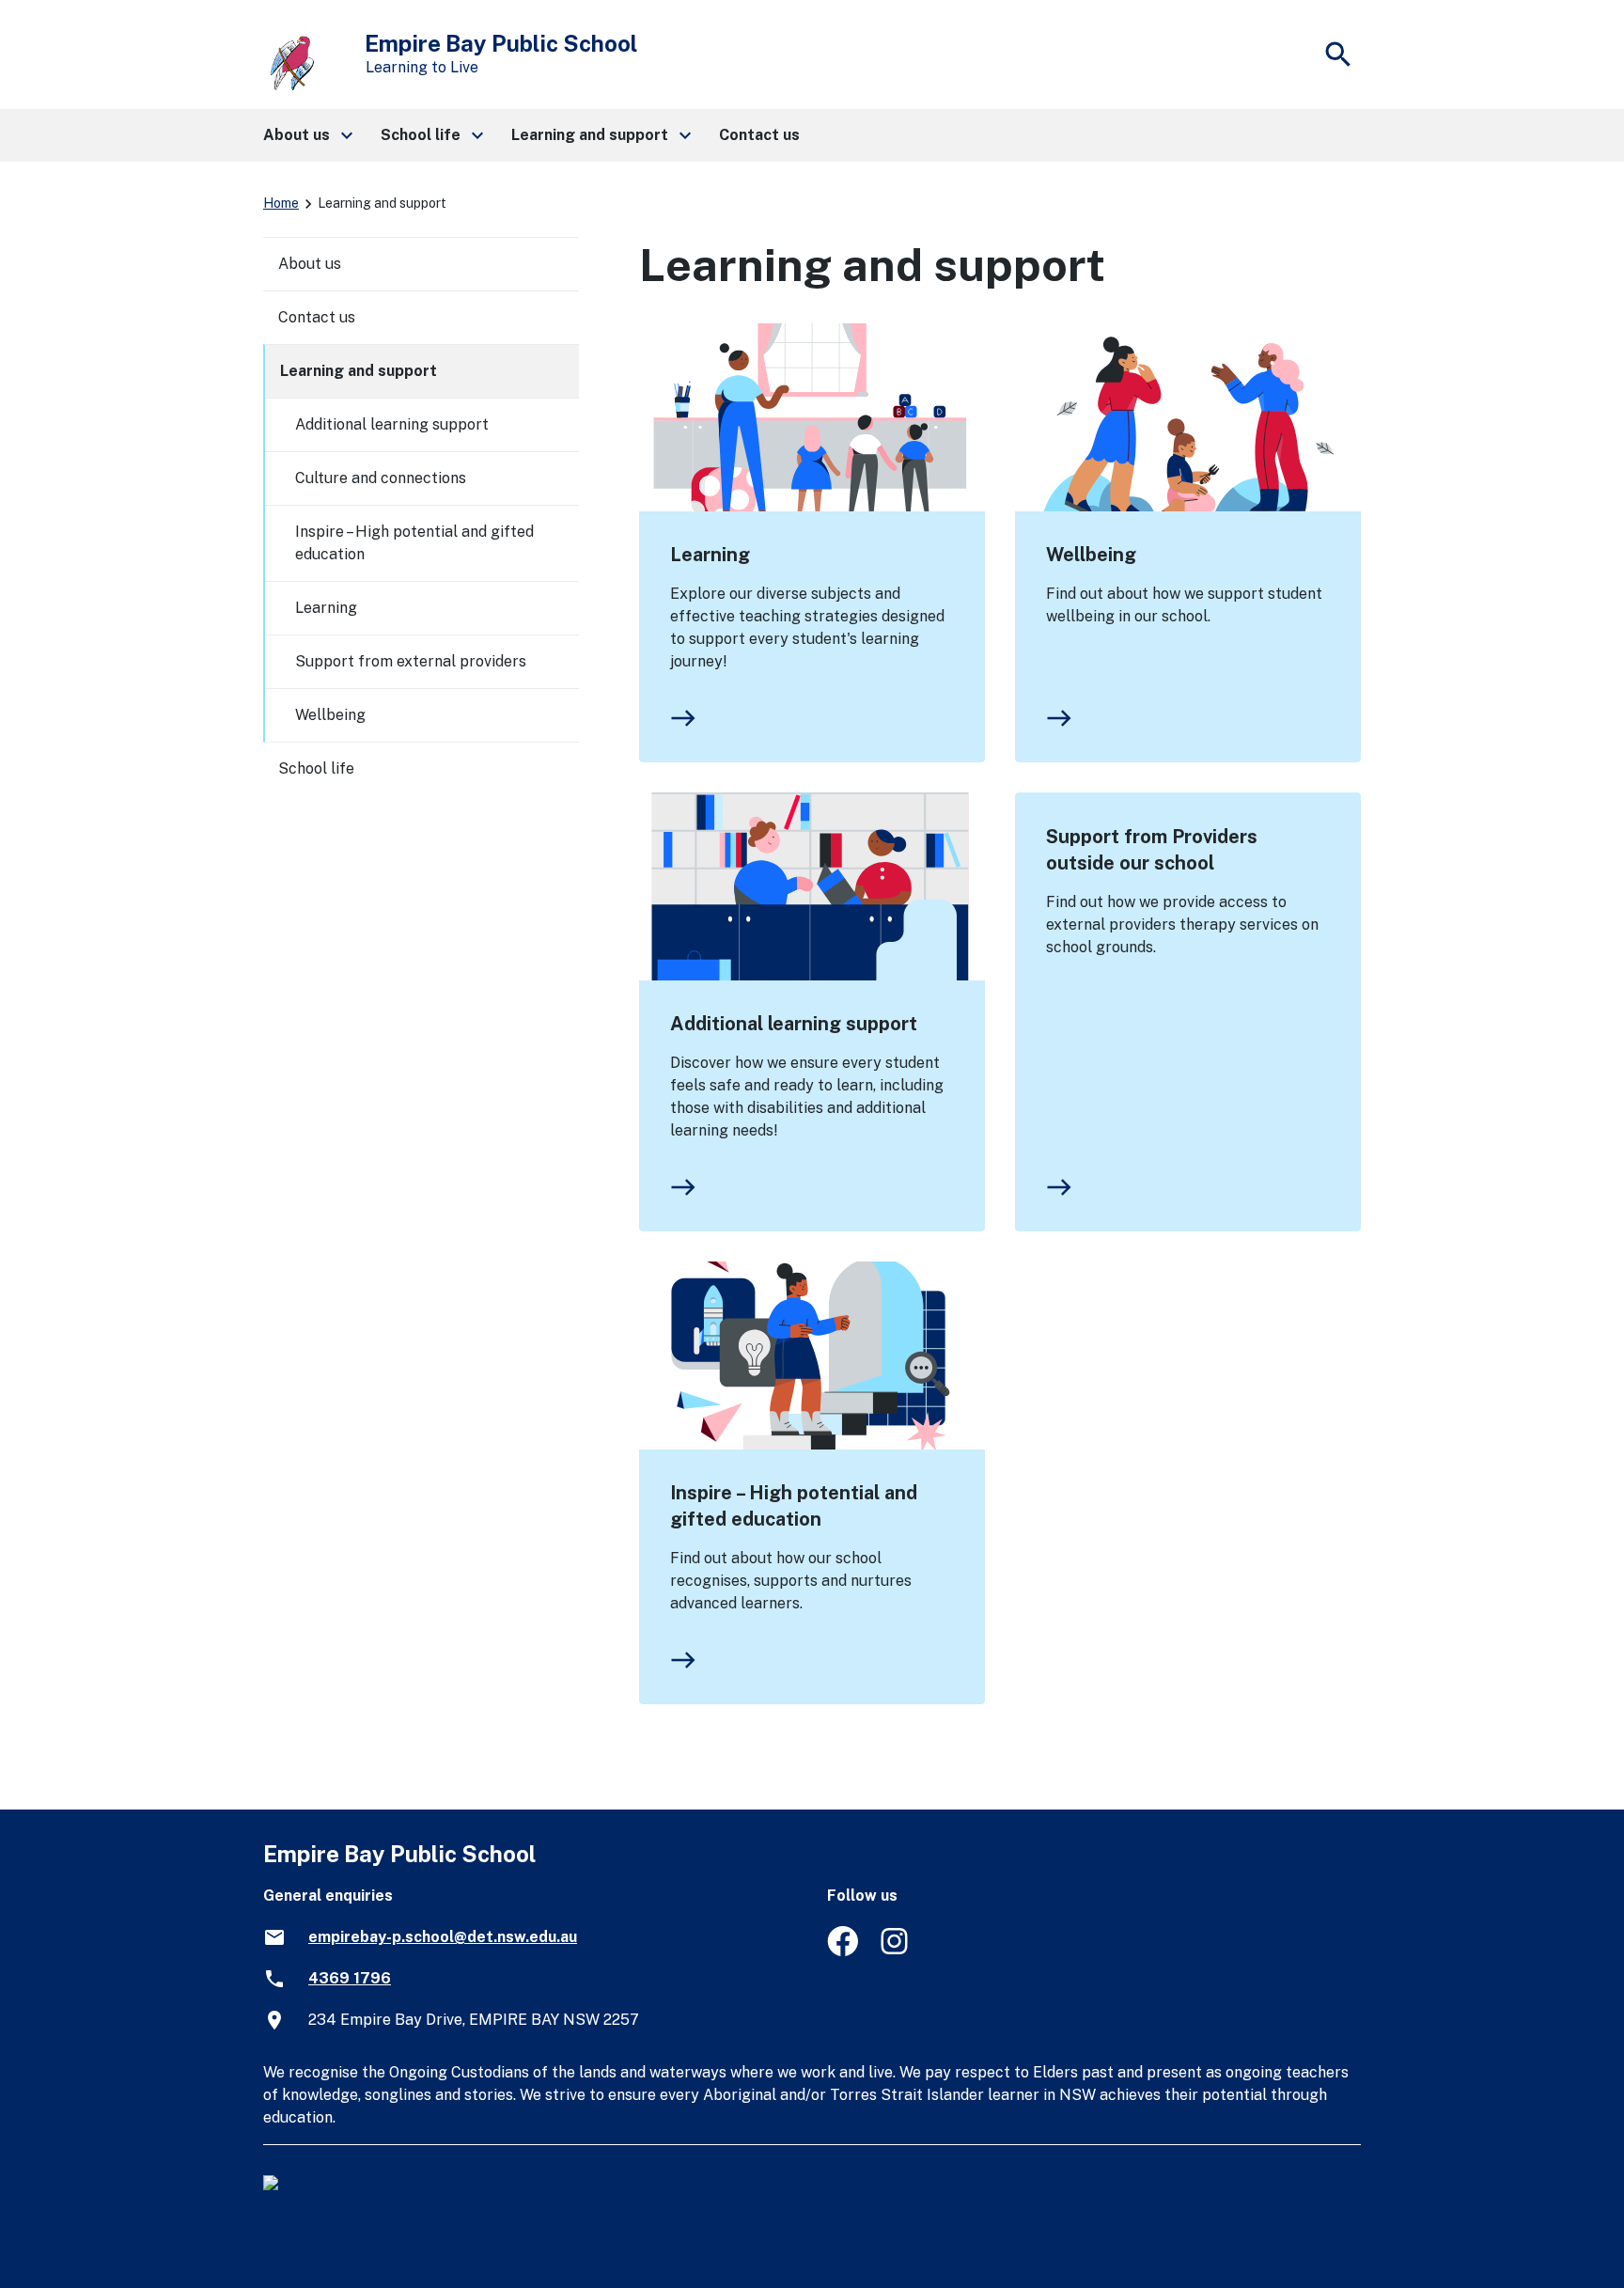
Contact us (317, 317)
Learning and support (359, 371)
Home (281, 203)
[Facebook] (843, 1951)
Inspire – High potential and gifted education (794, 1506)
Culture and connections (381, 478)
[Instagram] (896, 1951)
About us (310, 264)
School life (316, 768)
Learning (710, 555)
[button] (307, 135)
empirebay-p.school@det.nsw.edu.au (443, 1937)
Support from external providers (411, 661)
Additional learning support (794, 1024)
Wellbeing (1091, 555)
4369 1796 (350, 1978)
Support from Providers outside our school (1152, 850)
